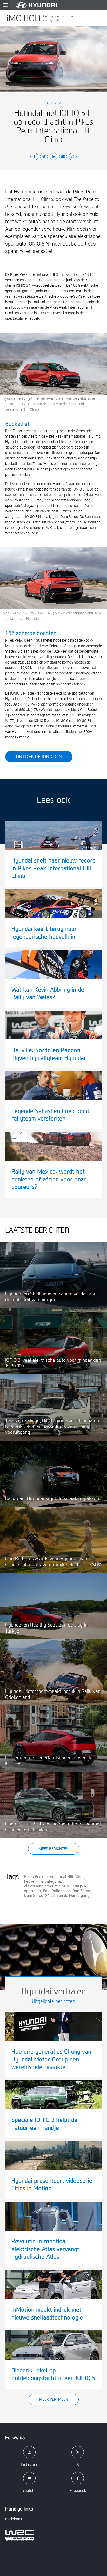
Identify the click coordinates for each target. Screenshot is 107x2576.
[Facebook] (34, 157)
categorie (53, 1881)
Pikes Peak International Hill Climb (54, 1877)
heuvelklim (34, 1881)
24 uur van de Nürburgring (67, 1896)
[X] (44, 157)
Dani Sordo (34, 1896)
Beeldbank (14, 2519)
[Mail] (63, 157)
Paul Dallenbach (57, 1891)
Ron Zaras (81, 1891)
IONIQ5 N (79, 1886)
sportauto (33, 1891)
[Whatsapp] (73, 157)
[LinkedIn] (53, 157)
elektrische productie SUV (46, 1886)
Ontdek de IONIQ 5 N (39, 757)
